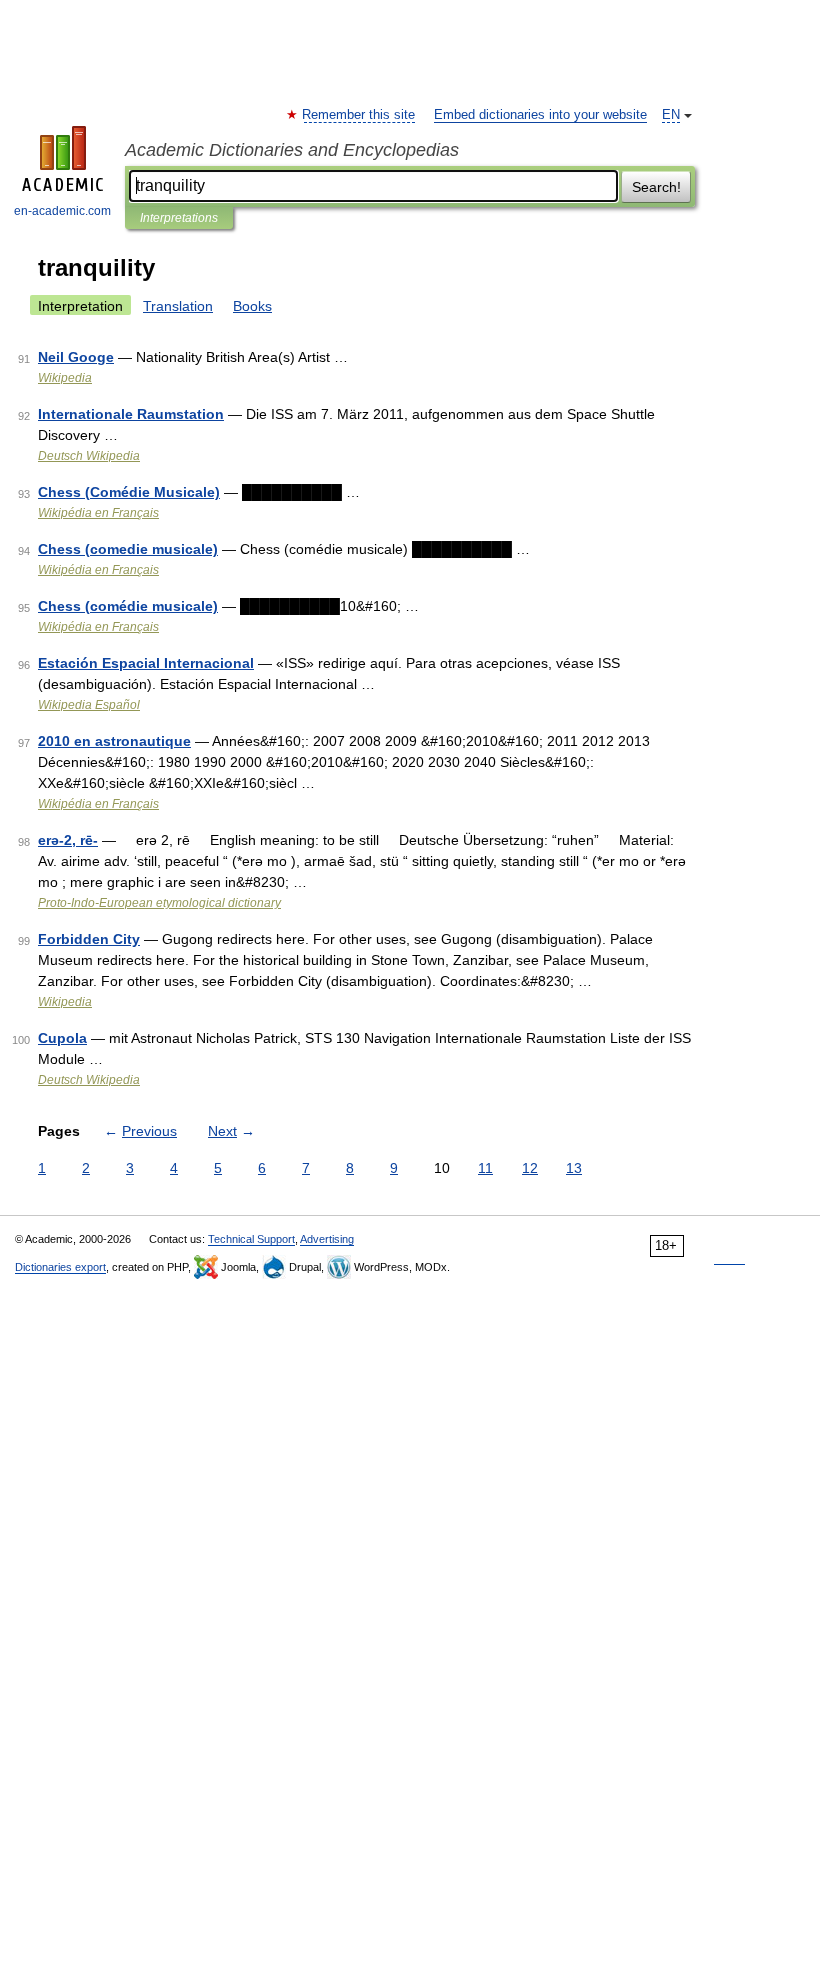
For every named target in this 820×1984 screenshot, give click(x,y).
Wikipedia (65, 378)
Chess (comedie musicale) (128, 549)
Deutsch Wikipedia (89, 456)
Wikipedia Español (89, 705)
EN (671, 115)
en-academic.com (62, 211)
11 (485, 1168)
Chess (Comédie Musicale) (129, 492)
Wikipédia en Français (98, 513)
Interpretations (179, 218)
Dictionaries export (60, 1267)
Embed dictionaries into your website (540, 115)
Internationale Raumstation (131, 414)
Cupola (62, 1038)
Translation (178, 306)
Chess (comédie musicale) (128, 606)
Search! (656, 187)
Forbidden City (89, 939)
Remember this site (359, 115)
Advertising (327, 1239)
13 (574, 1168)
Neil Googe (76, 357)
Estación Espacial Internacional (146, 663)
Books (252, 306)
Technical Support (251, 1239)
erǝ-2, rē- (68, 840)
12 (530, 1168)
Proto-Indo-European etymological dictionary (159, 903)
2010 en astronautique (114, 741)
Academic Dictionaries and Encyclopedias (292, 150)
